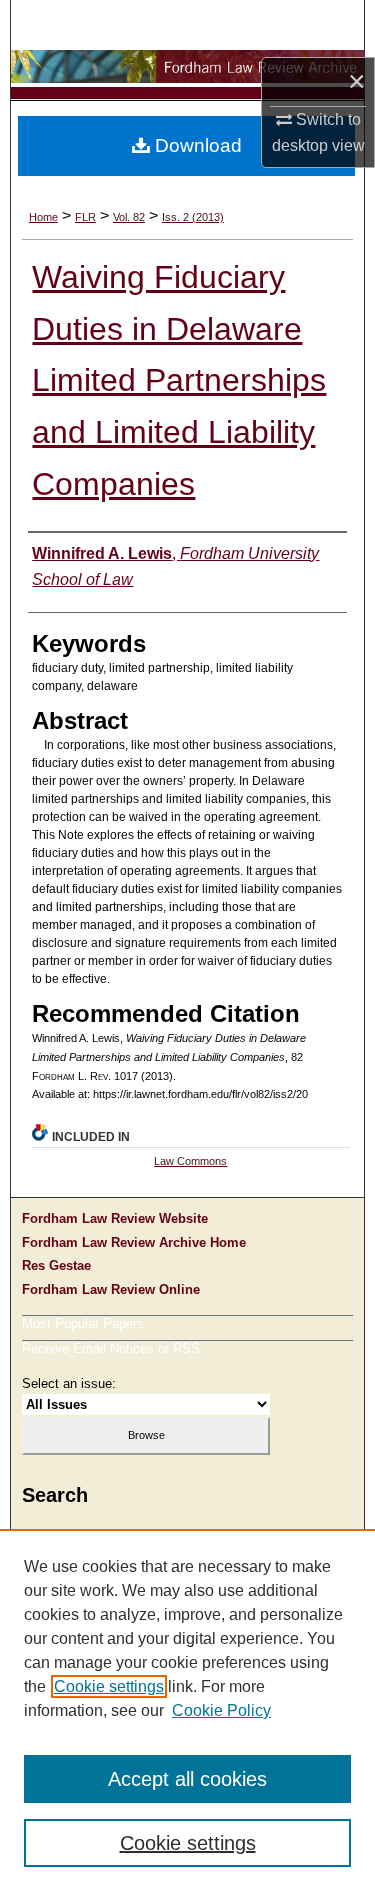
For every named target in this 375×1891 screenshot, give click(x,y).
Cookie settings (109, 1686)
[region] (187, 1710)
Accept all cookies (187, 1779)
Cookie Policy (221, 1710)
